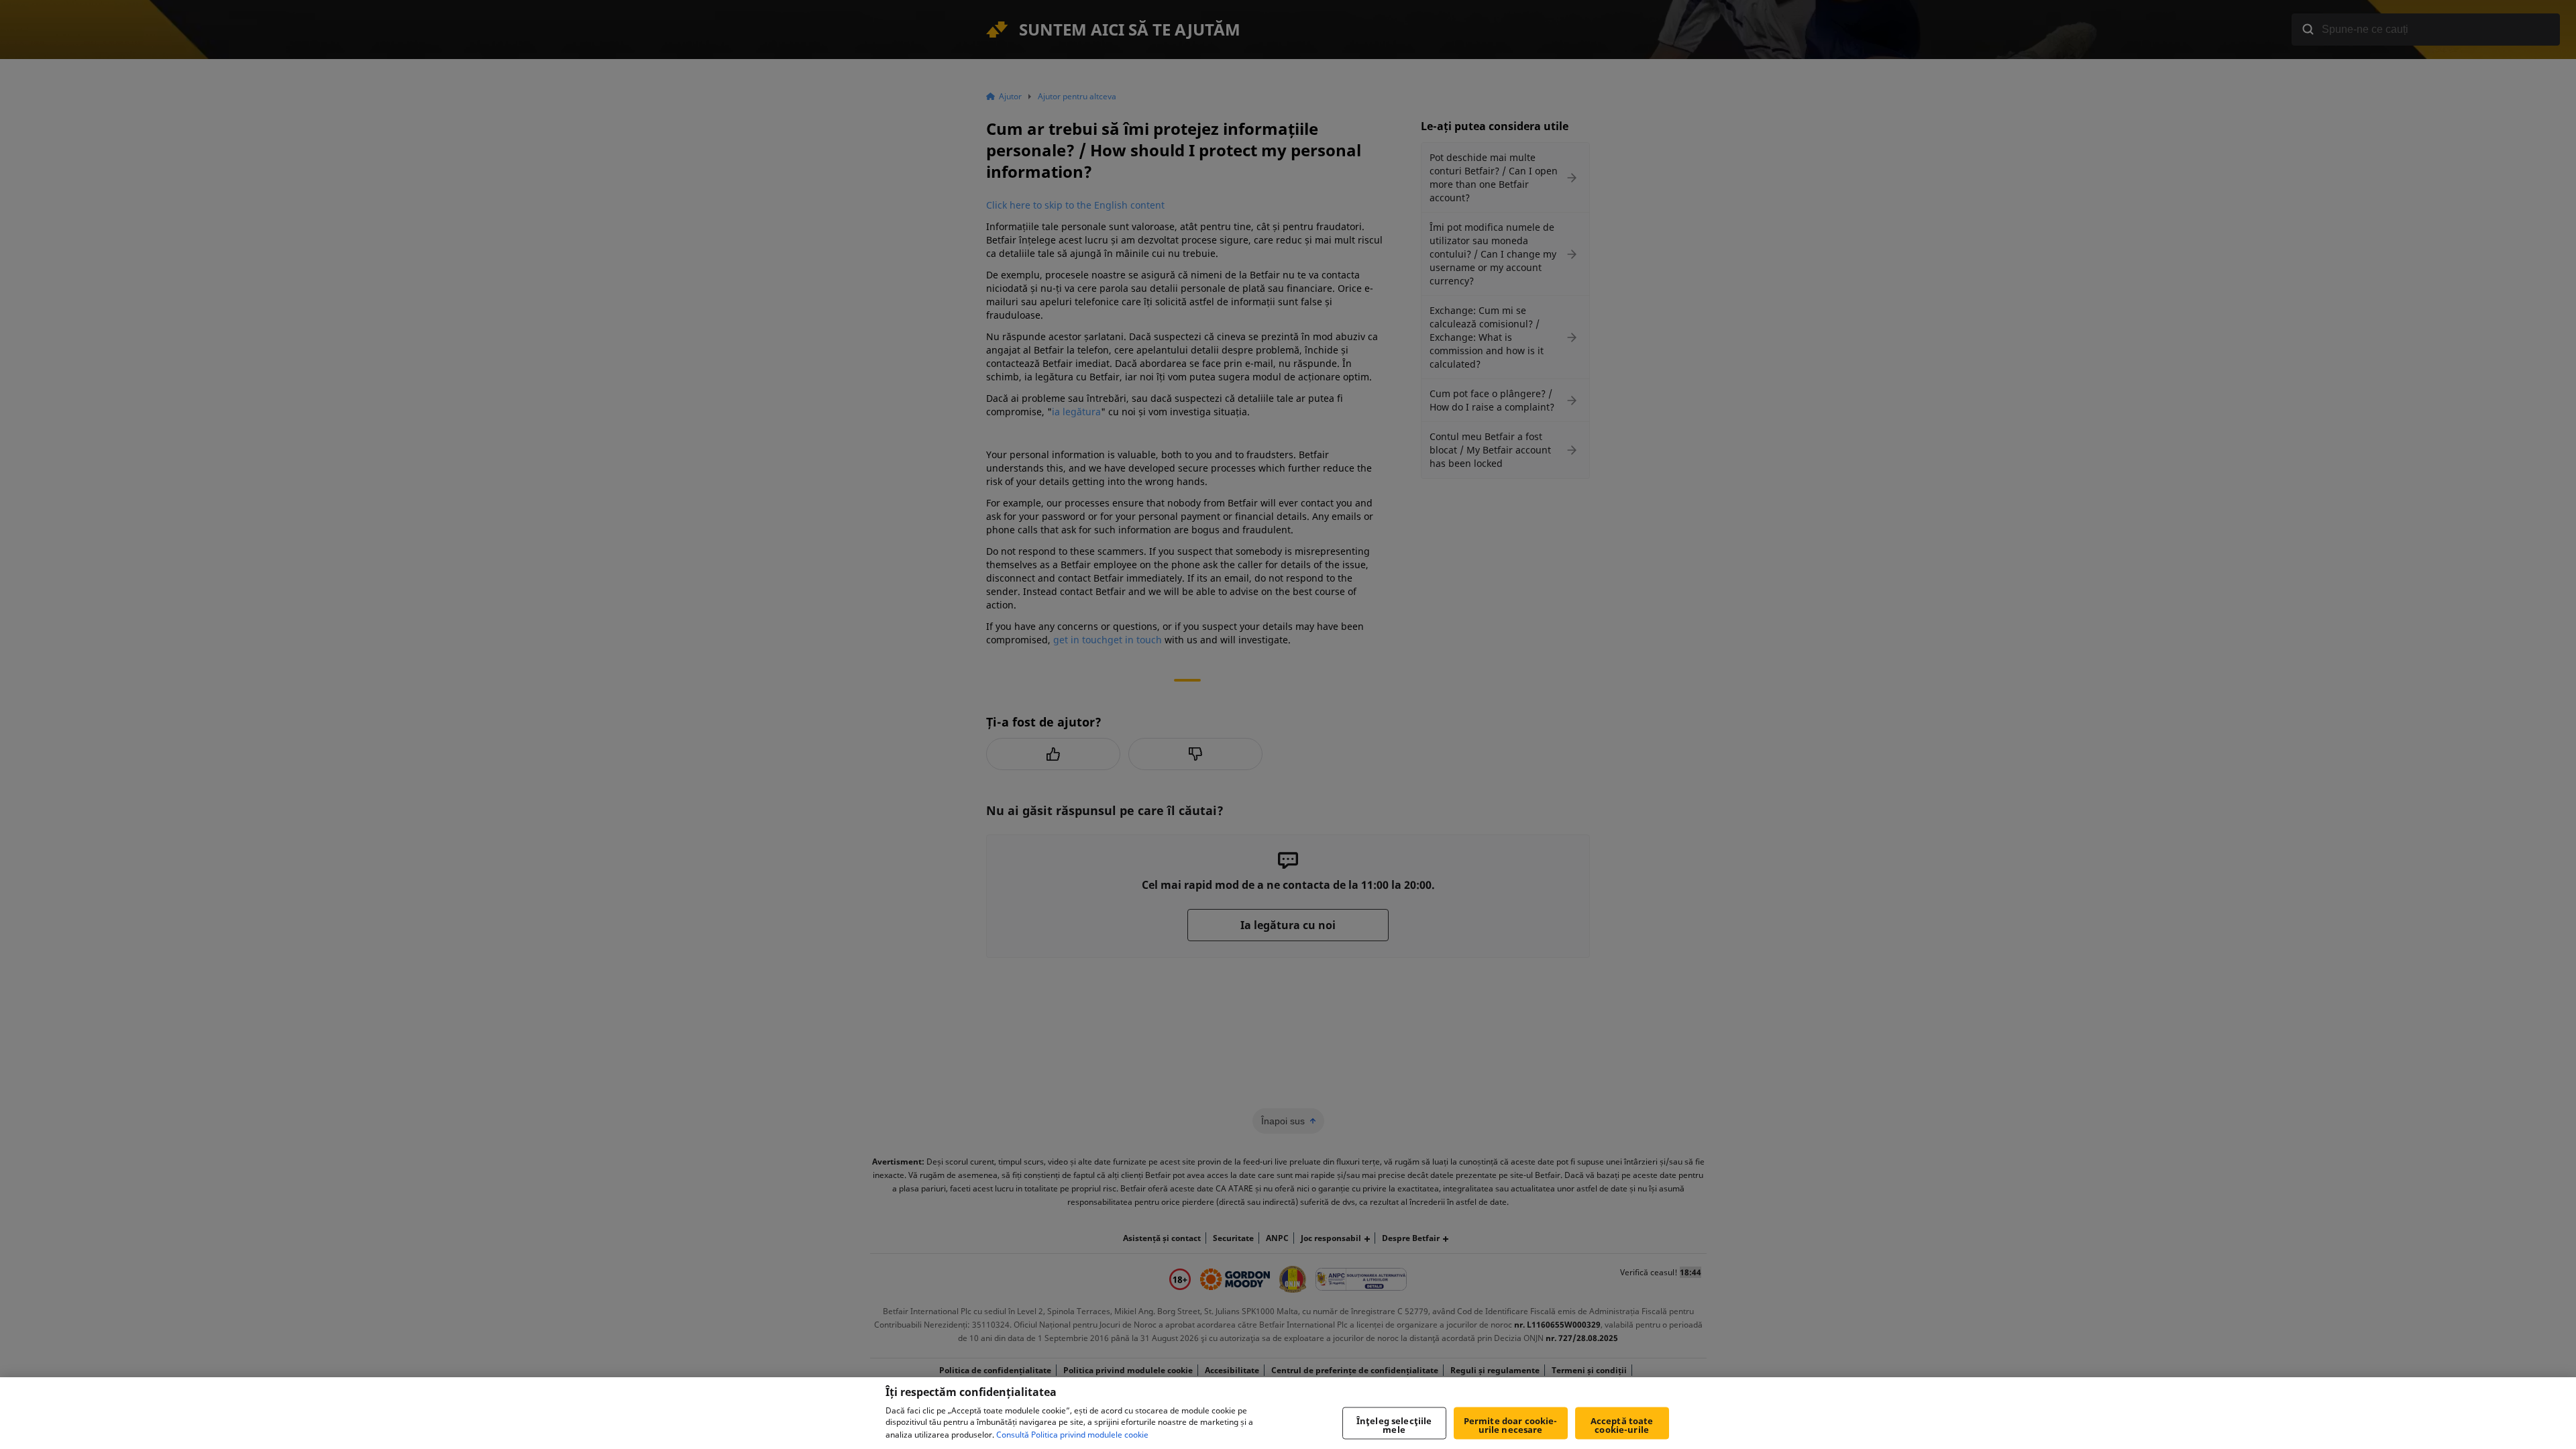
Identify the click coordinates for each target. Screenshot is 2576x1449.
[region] (1288, 1413)
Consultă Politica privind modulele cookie (1072, 1435)
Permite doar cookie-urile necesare (1511, 1425)
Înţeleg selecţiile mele (1394, 1425)
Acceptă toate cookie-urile (1622, 1425)
